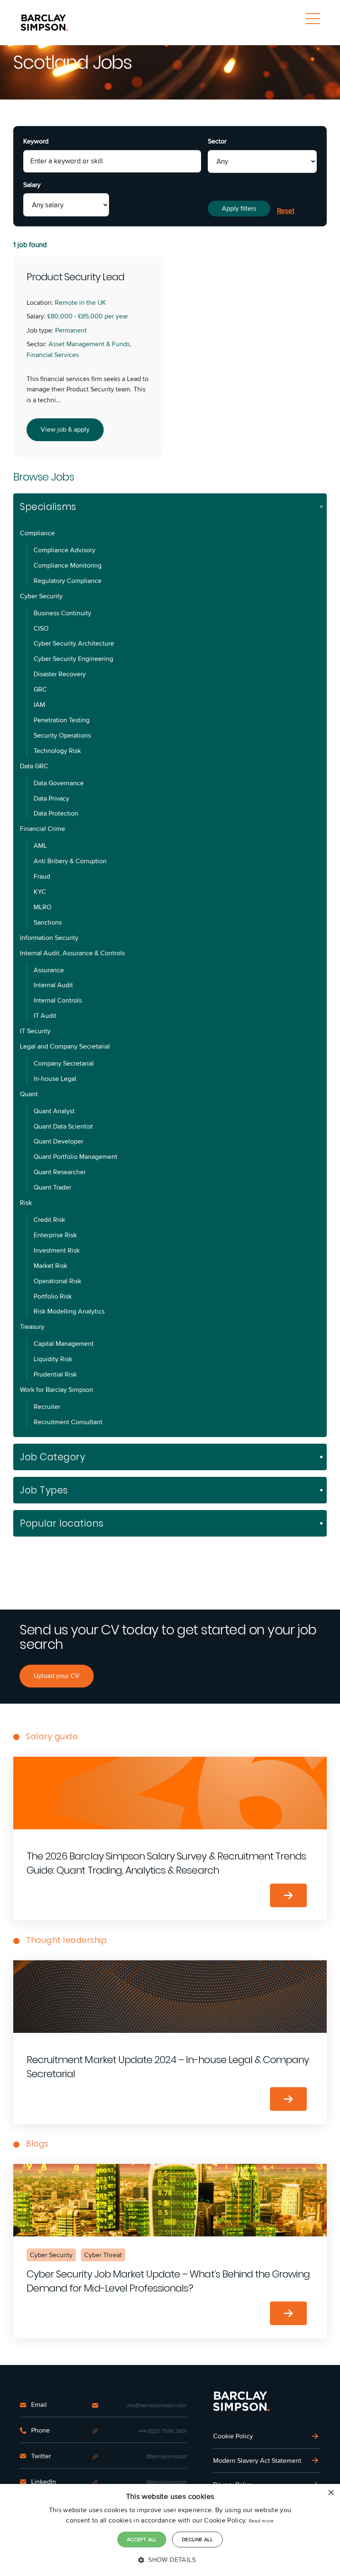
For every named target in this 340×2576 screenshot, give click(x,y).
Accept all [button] (142, 2539)
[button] (170, 2560)
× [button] (331, 2493)
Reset (286, 211)
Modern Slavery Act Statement (257, 2461)
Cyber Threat (103, 2255)
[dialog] (170, 2530)
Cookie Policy (233, 2436)
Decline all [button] (197, 2539)
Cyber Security (51, 2255)
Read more (261, 2521)
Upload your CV (57, 1676)
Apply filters (239, 208)
